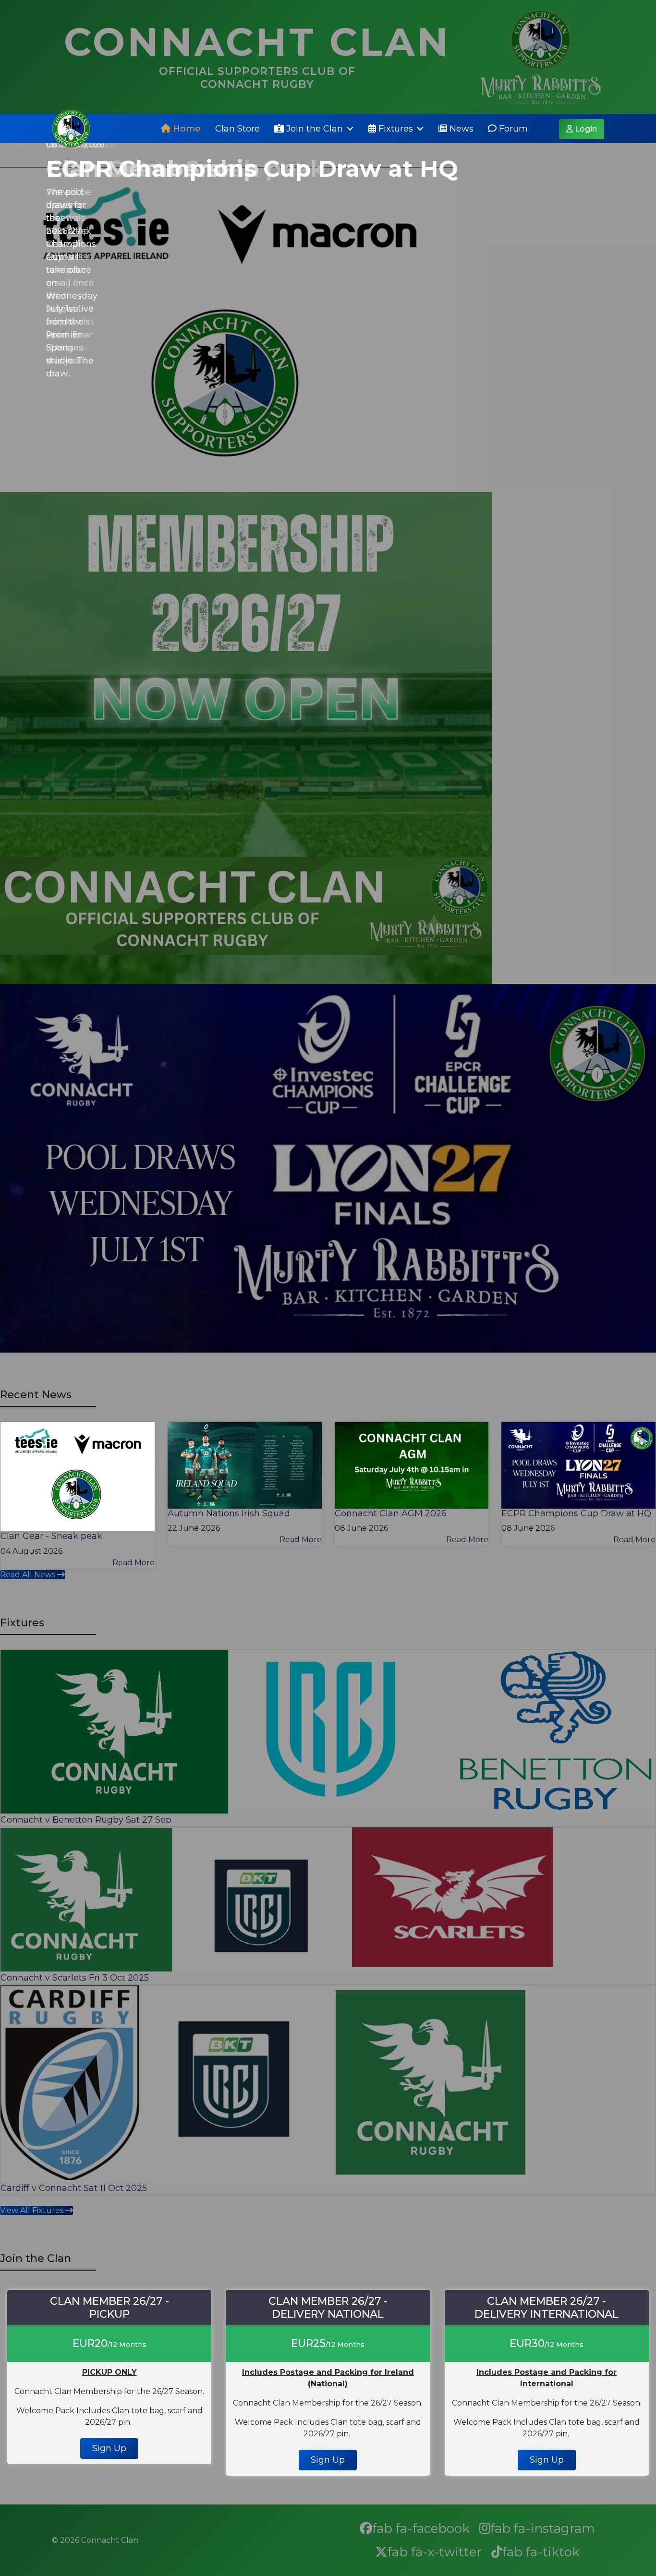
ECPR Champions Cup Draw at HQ (252, 169)
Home (186, 129)
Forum (512, 129)
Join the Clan (313, 129)
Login (585, 129)
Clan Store (237, 129)
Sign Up (109, 2448)
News (460, 129)
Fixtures (395, 129)
